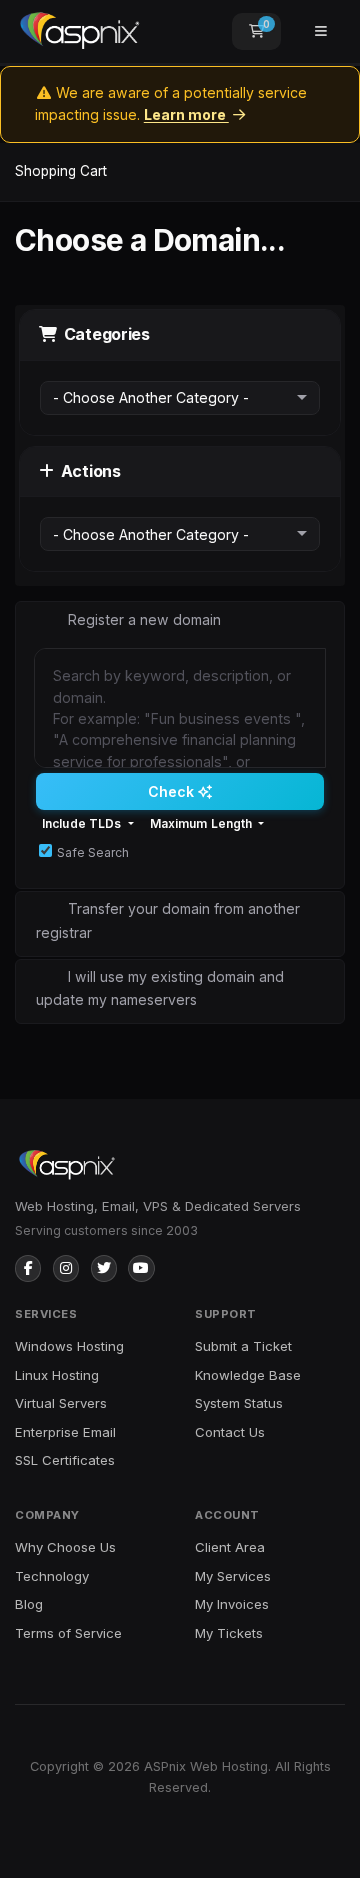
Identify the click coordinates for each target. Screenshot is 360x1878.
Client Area (230, 1547)
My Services (233, 1576)
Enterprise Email (65, 1432)
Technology (52, 1576)
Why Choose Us (65, 1547)
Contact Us (230, 1432)
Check (173, 791)
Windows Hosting (69, 1346)
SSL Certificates (65, 1460)
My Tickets (229, 1633)
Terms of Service (68, 1633)
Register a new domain (144, 619)
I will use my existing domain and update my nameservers (160, 988)
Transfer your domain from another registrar (168, 920)
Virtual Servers (61, 1403)
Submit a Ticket (243, 1346)
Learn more (186, 114)
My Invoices (232, 1604)
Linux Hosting (57, 1375)
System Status (239, 1403)
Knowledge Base (248, 1375)
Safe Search (93, 852)
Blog (29, 1604)
